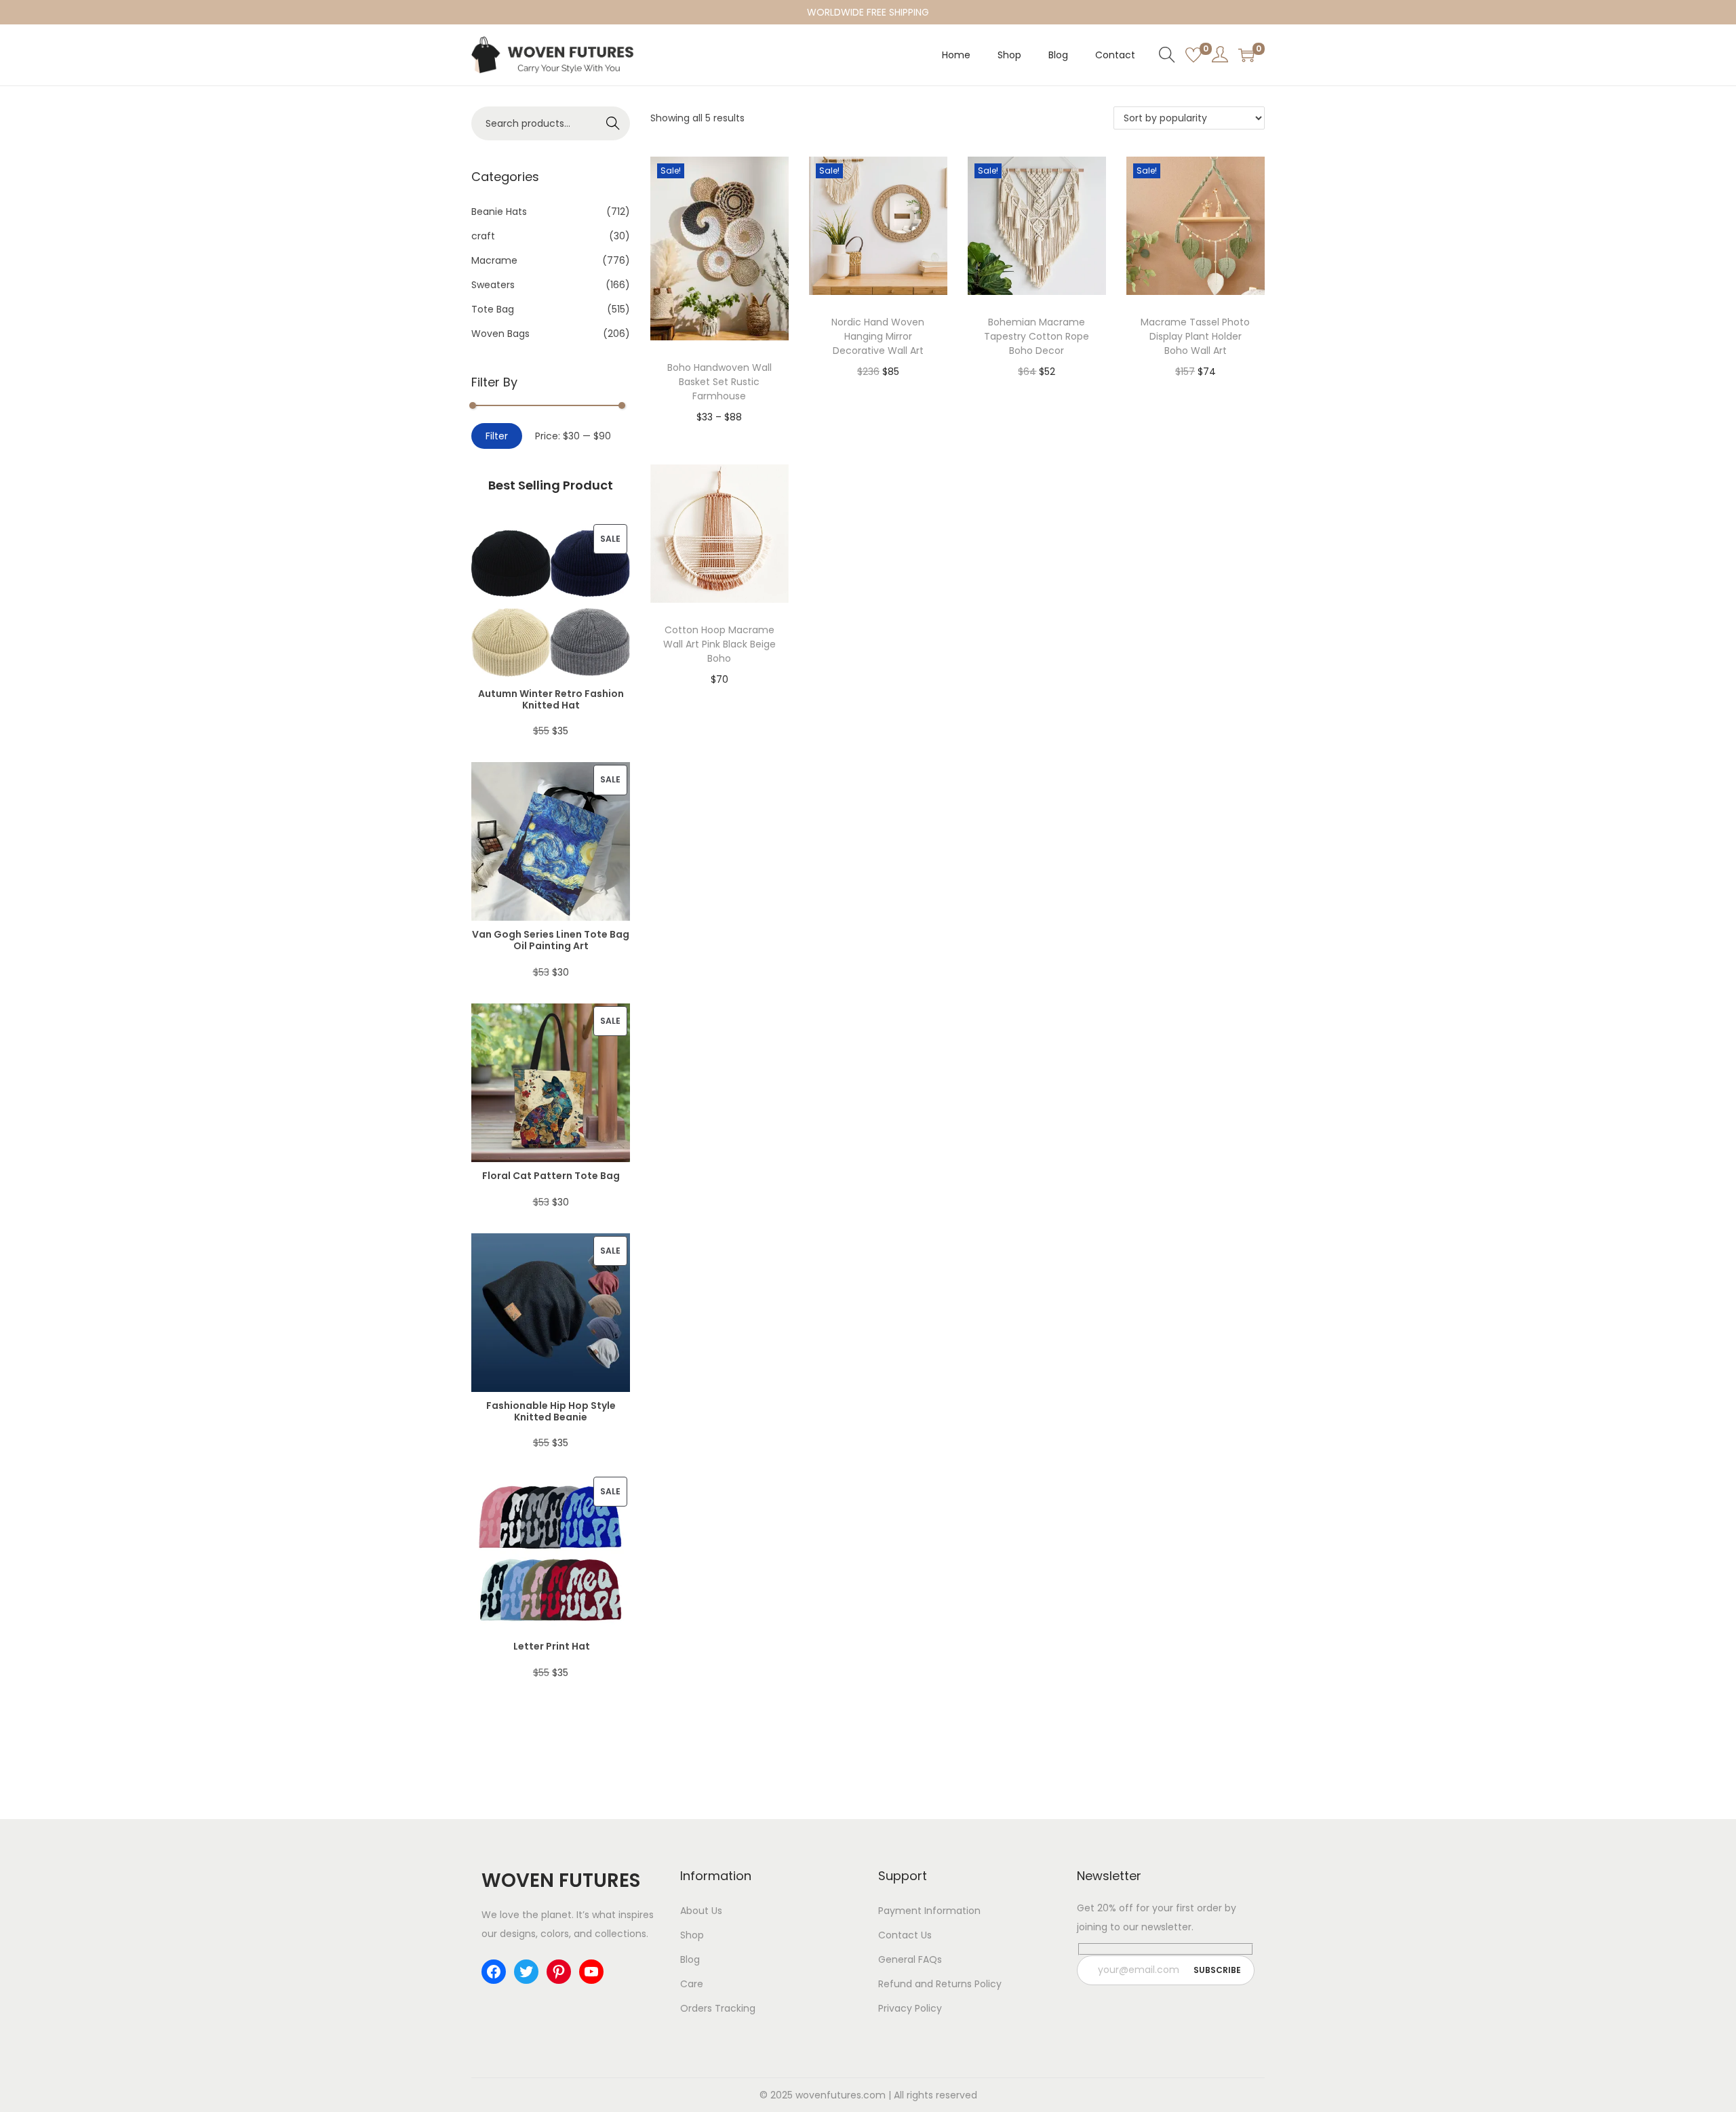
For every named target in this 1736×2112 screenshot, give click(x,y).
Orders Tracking (718, 2008)
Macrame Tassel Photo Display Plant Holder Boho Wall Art (1195, 336)
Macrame (494, 260)
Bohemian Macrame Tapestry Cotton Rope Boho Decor (1037, 336)
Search (613, 123)
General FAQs (910, 1959)
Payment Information (929, 1911)
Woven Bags (500, 334)
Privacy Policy (910, 2008)
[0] (1193, 55)
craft (483, 236)
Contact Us (905, 1935)
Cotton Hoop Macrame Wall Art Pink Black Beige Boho (719, 644)
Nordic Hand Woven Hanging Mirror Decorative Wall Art (878, 336)
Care (692, 1984)
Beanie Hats (499, 212)
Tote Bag (493, 309)
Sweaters (493, 285)
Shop (692, 1935)
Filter (497, 436)
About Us (701, 1911)
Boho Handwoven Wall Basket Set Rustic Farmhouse (719, 382)
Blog (690, 1959)
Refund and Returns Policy (940, 1984)
